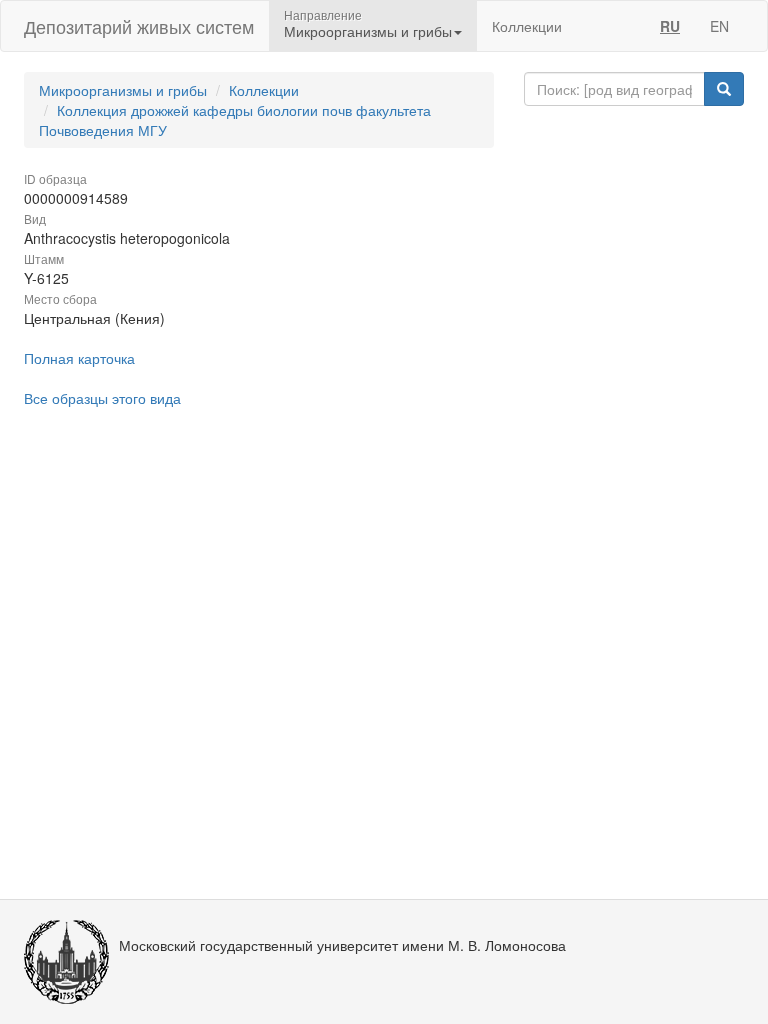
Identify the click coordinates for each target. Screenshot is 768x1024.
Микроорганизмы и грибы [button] (368, 31)
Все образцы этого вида (102, 398)
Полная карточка (79, 358)
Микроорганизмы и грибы (123, 90)
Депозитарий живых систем (139, 26)
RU (670, 26)
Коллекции (527, 26)
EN (719, 26)
